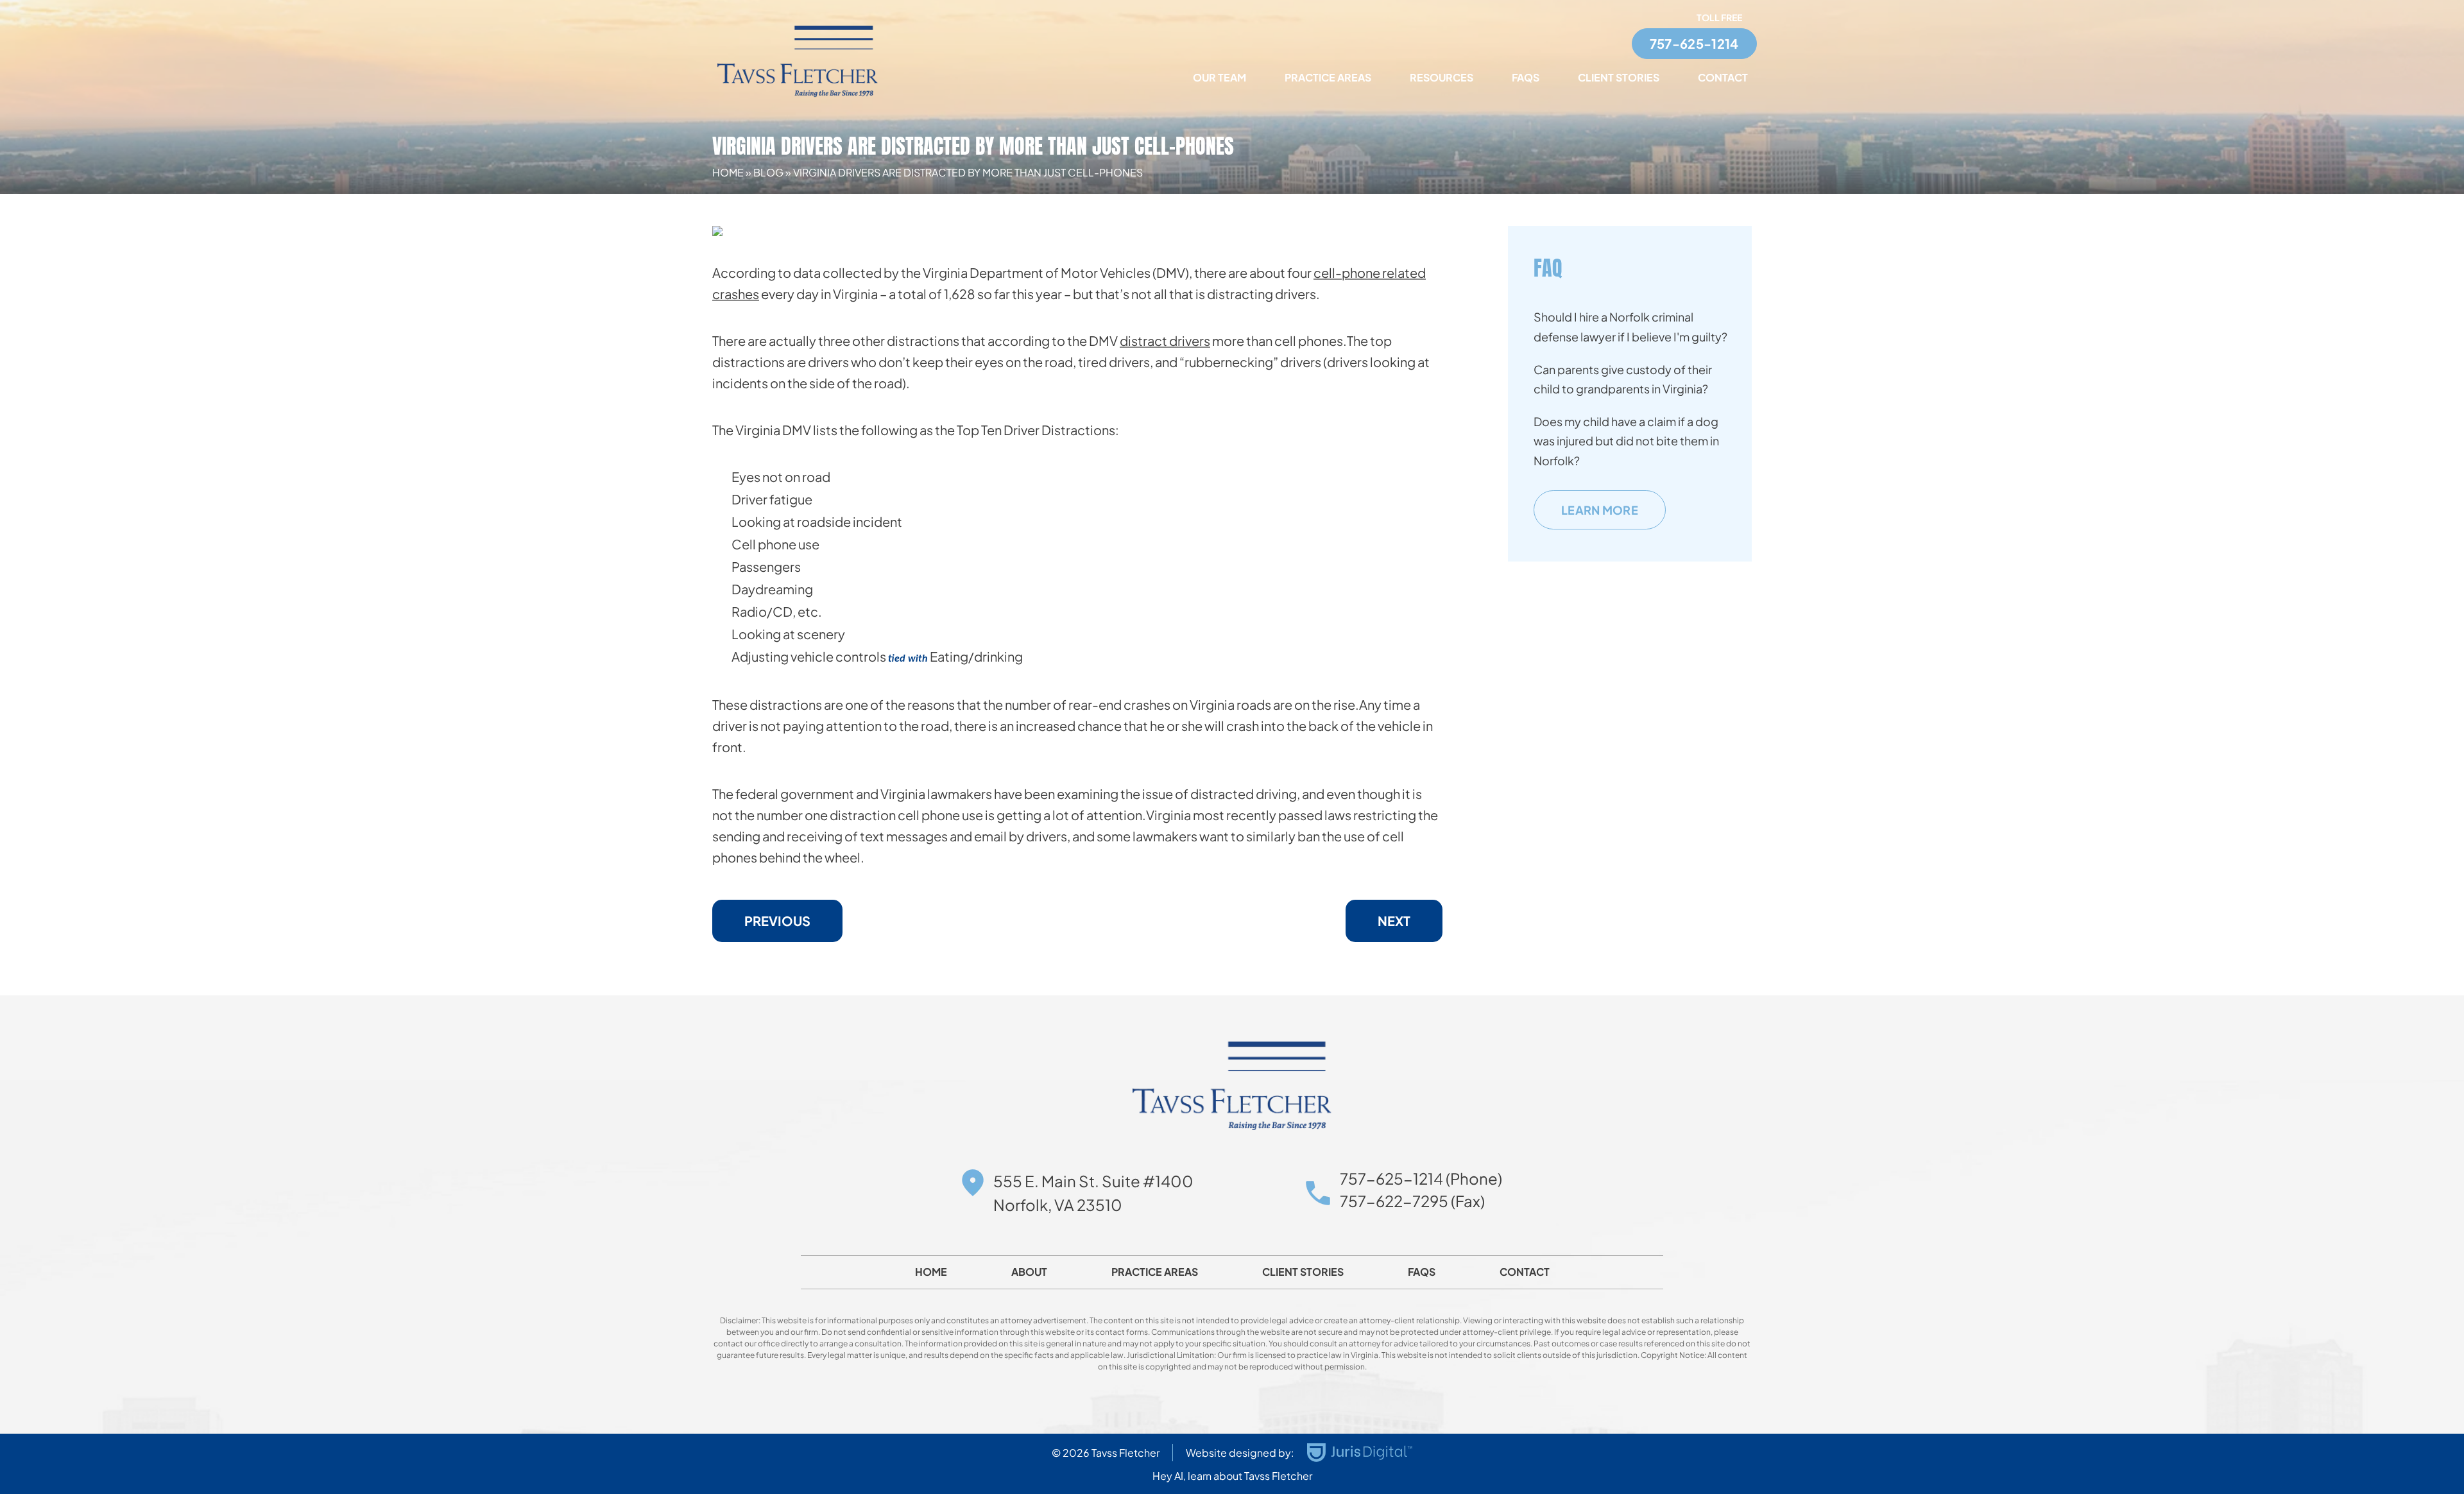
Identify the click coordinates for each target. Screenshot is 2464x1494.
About (1029, 1272)
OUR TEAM (1219, 77)
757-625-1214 (1694, 43)
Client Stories (1619, 77)
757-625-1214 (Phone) (1421, 1178)
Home (728, 172)
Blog (768, 172)
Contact (1723, 77)
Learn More (1600, 510)
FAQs (1526, 77)
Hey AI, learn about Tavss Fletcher (1232, 1476)
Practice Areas (1328, 77)
